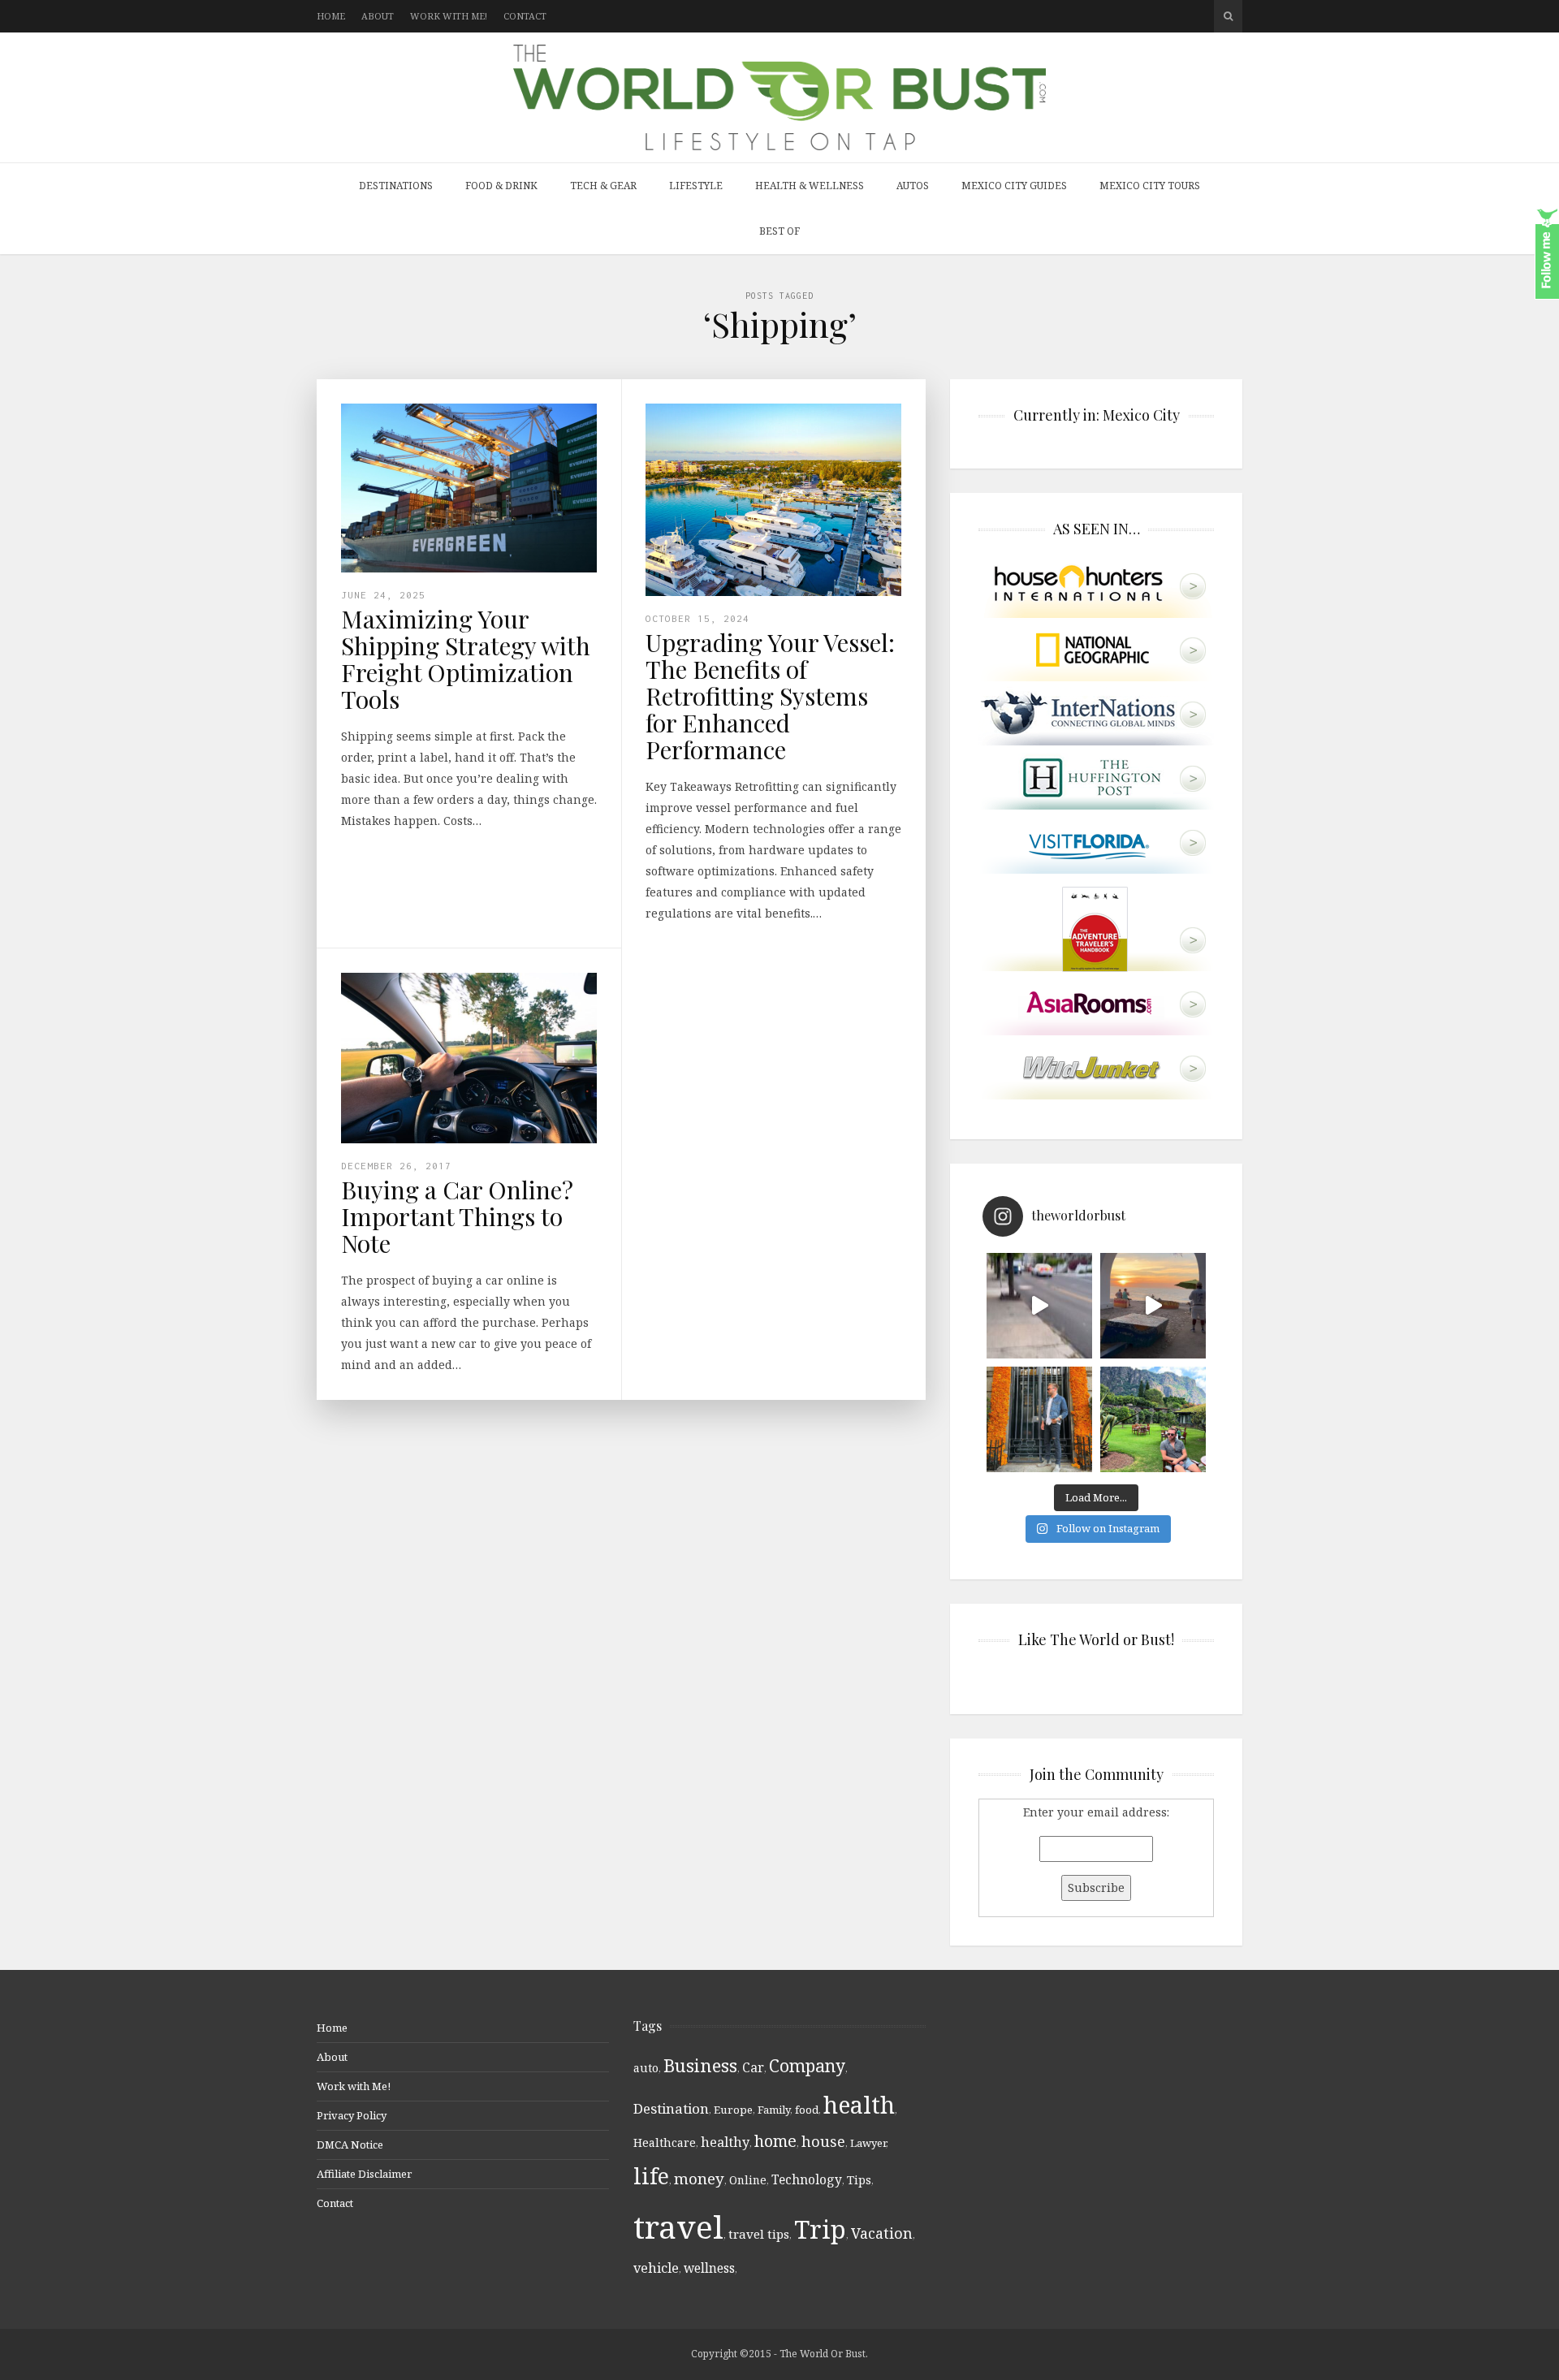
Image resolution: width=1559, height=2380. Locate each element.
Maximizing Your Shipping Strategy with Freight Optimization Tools (466, 659)
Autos (913, 186)
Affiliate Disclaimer (364, 2174)
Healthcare (665, 2142)
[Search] (1228, 16)
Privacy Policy (352, 2115)
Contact (525, 16)
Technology (807, 2179)
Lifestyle (696, 186)
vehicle (656, 2268)
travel (678, 2226)
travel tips (759, 2234)
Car (753, 2067)
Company (807, 2065)
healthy (725, 2142)
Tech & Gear (603, 186)
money (699, 2179)
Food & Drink (501, 186)
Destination (671, 2108)
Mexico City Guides (1014, 186)
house (823, 2141)
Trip (820, 2229)
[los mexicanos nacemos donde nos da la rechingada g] (1153, 1419)
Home (331, 16)
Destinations (396, 186)
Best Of (779, 231)
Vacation (882, 2233)
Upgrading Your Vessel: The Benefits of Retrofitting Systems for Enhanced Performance (770, 696)
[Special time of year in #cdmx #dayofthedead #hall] (1039, 1419)
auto (646, 2068)
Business (700, 2065)
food (807, 2110)
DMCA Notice (350, 2145)
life (651, 2176)
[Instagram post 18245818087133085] (1153, 1306)
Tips (859, 2180)
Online (748, 2180)
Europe (733, 2110)
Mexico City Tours (1150, 186)
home (775, 2141)
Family (774, 2110)
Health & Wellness (810, 186)
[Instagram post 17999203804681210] (1039, 1306)
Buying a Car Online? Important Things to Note (457, 1216)
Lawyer (868, 2143)
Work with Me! (449, 16)
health (859, 2104)
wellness (709, 2268)
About (378, 16)
